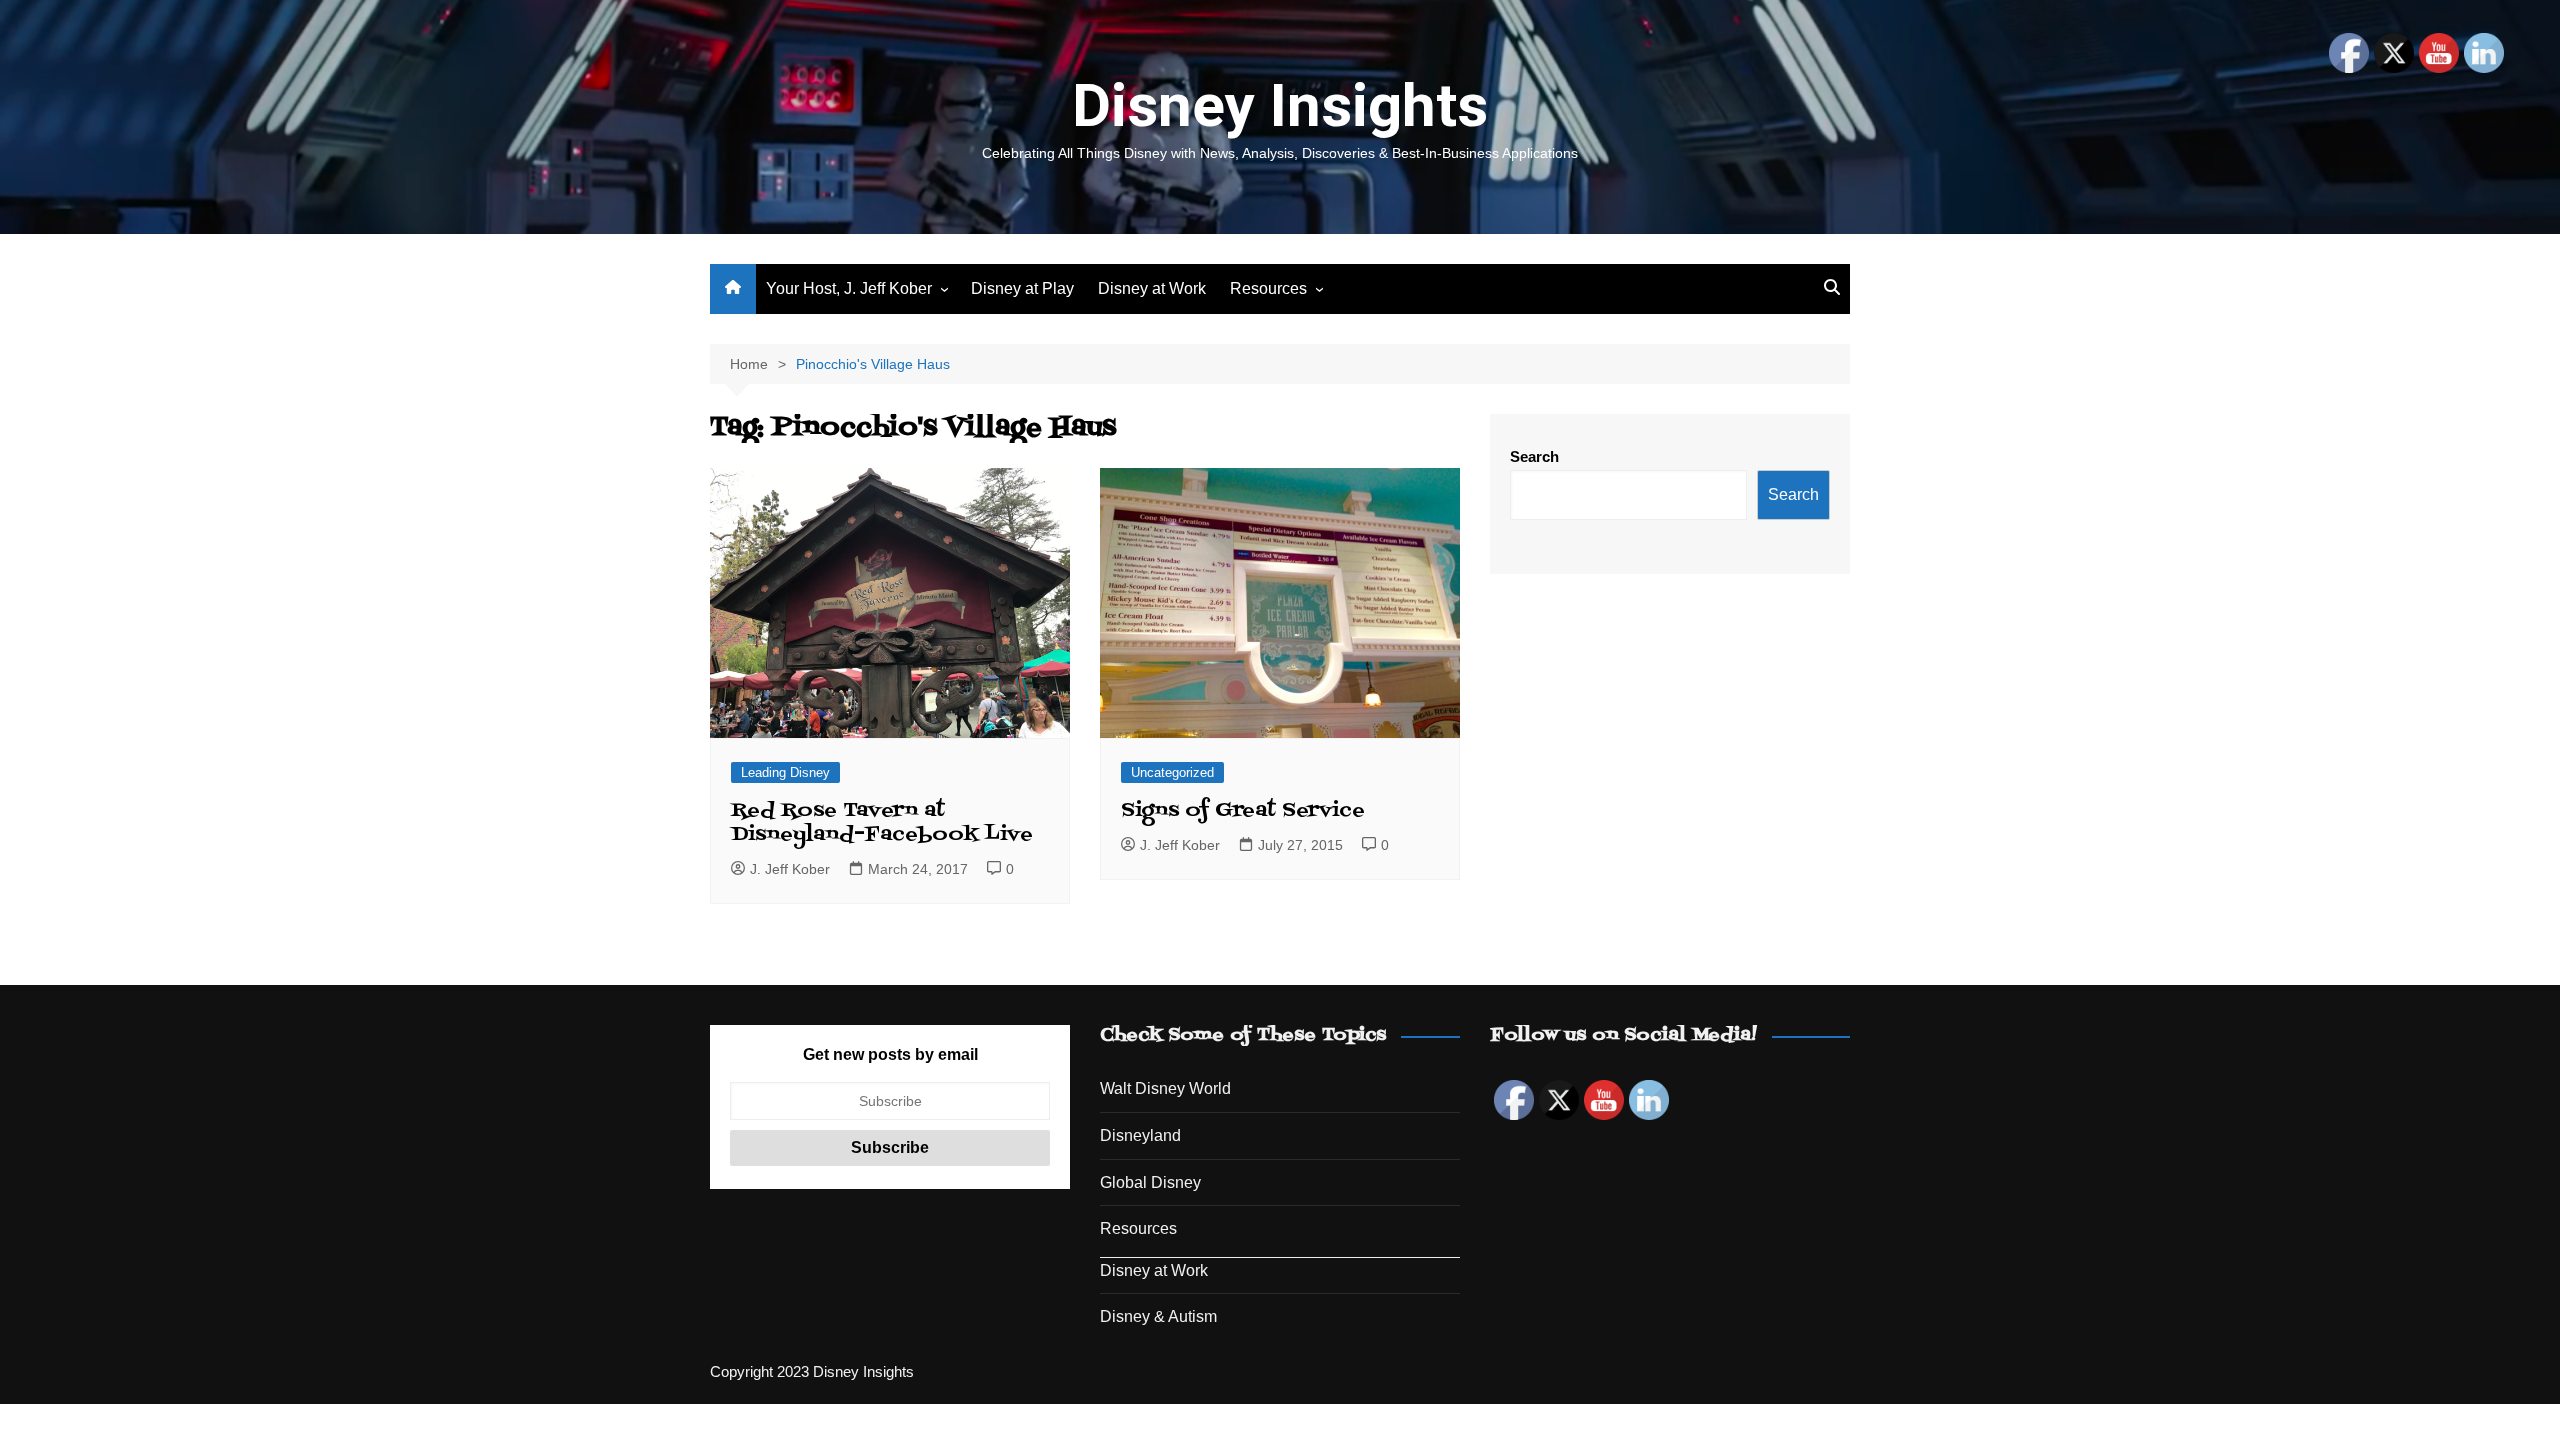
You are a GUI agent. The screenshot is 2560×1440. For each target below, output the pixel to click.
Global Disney (1150, 1182)
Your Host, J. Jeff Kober (849, 288)
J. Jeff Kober (790, 869)
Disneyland (1140, 1135)
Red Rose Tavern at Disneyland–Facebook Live (882, 823)
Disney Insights (1280, 105)
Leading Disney (785, 772)
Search (1534, 456)
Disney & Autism (1158, 1316)
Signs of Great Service (1243, 811)
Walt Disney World (1165, 1088)
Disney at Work (1152, 288)
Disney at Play (1022, 288)
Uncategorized (1172, 772)
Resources (1268, 288)
